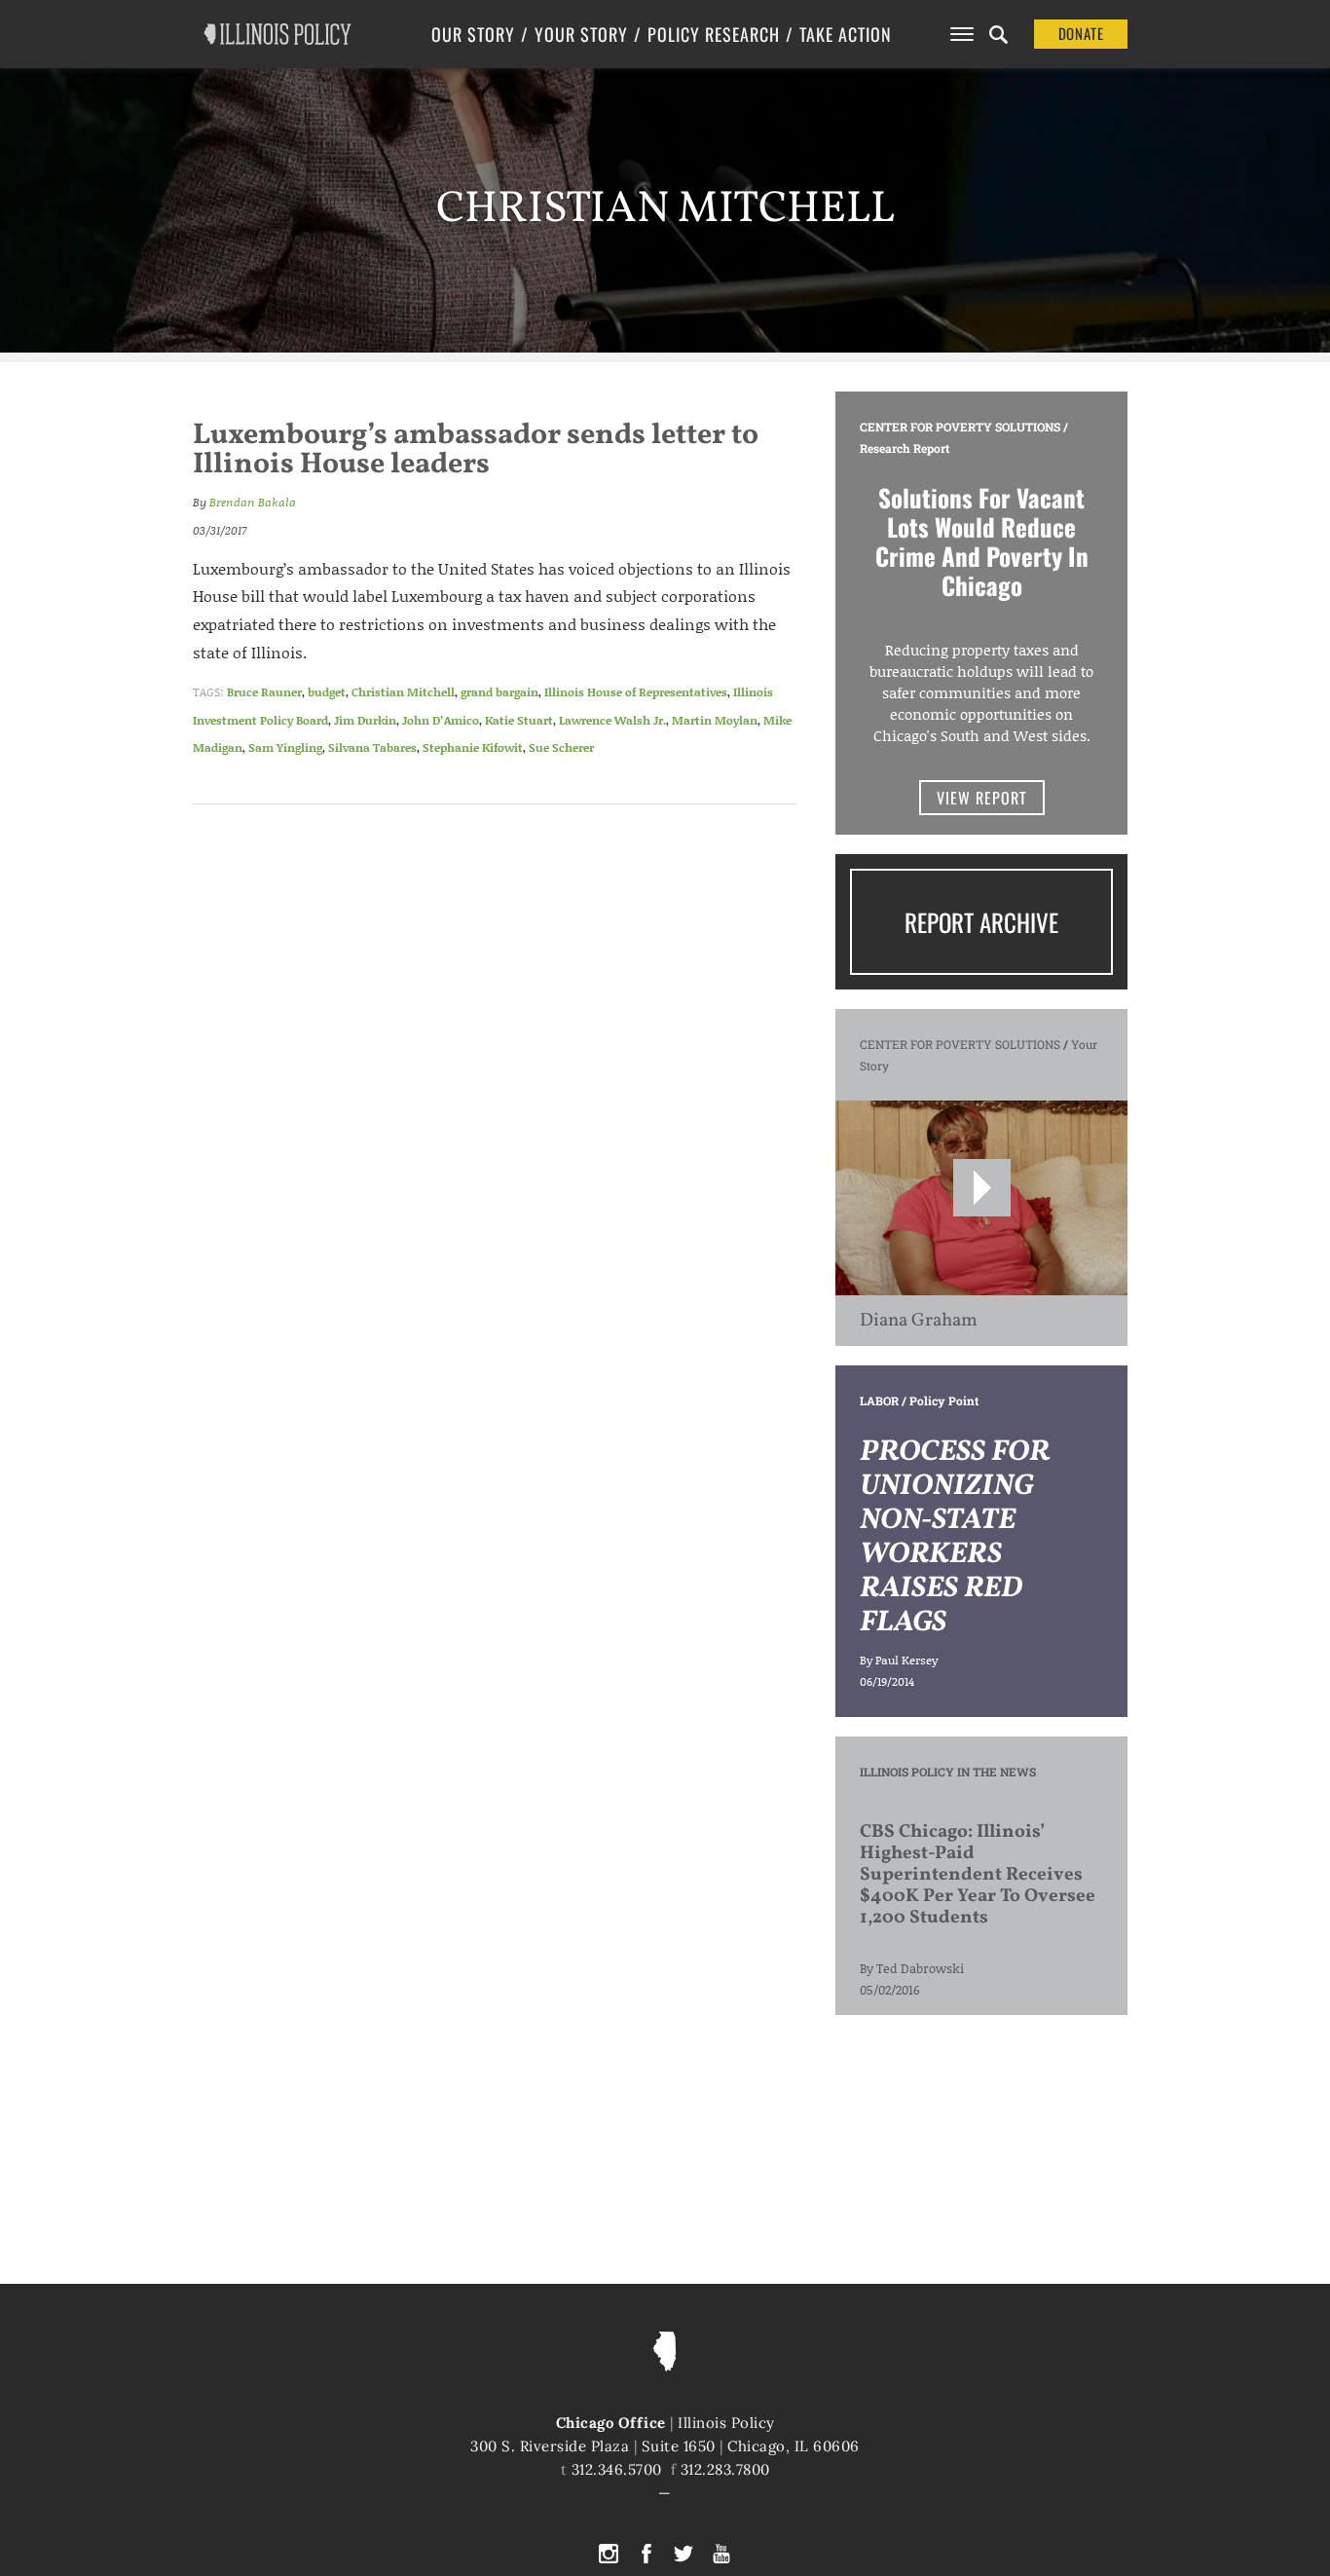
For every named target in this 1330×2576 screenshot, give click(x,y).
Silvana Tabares (372, 747)
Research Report (905, 448)
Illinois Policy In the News (948, 1772)
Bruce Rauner (264, 692)
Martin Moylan (715, 720)
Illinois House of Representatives (636, 692)
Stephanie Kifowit (473, 747)
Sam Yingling (285, 747)
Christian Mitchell (403, 692)
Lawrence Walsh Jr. (612, 720)
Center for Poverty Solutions (960, 427)
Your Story (581, 34)
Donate (1081, 33)
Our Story (473, 34)
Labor (879, 1400)
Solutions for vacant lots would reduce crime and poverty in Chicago (982, 541)
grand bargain (499, 692)
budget (327, 692)
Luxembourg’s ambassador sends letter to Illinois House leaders (476, 450)
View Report (982, 798)
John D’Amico (441, 720)
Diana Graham (919, 1321)
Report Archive (981, 922)
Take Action (846, 34)
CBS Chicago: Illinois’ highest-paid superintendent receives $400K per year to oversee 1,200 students (978, 1875)
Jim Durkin (365, 720)
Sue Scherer (561, 747)
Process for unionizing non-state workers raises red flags (955, 1537)
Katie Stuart (519, 720)
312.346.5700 (617, 2469)
